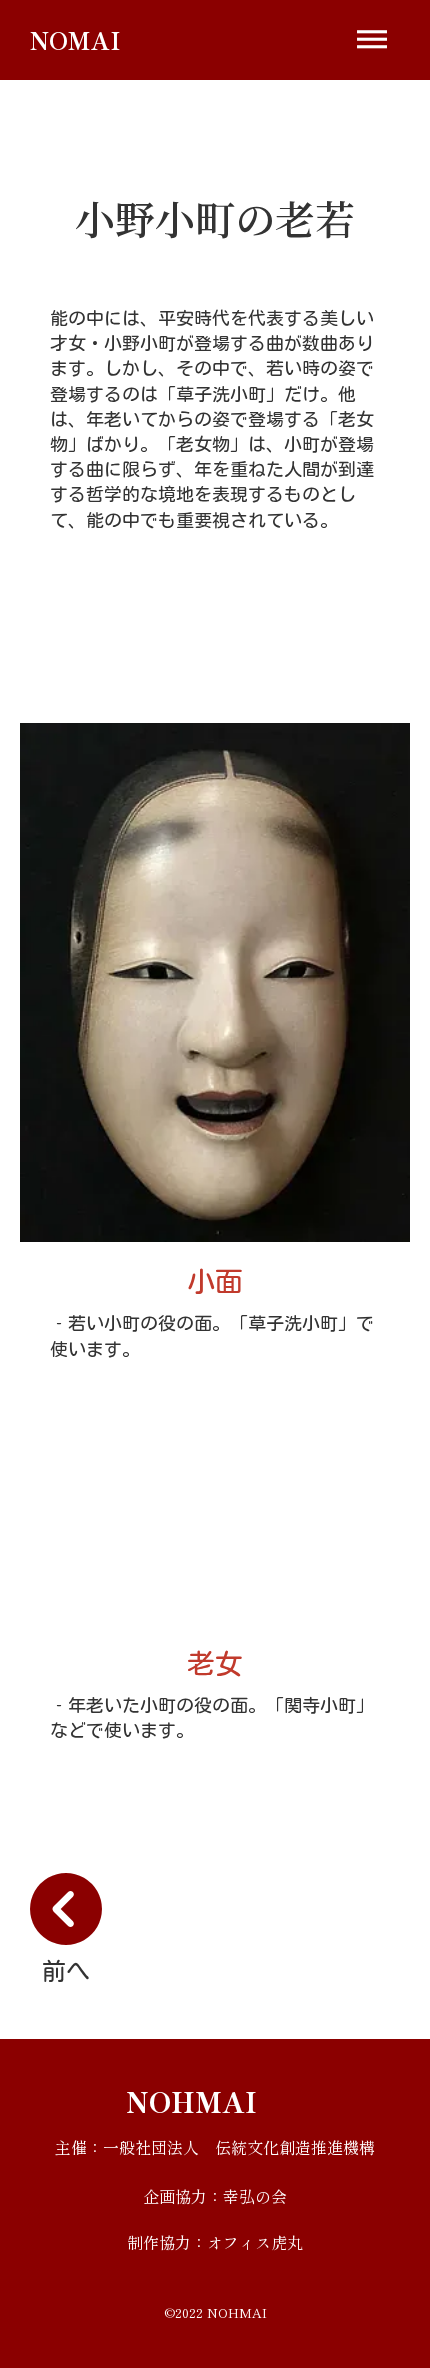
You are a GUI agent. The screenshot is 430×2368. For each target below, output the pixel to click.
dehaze (372, 40)
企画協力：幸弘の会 (215, 2196)
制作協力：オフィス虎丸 (215, 2242)
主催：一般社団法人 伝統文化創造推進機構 (215, 2147)
